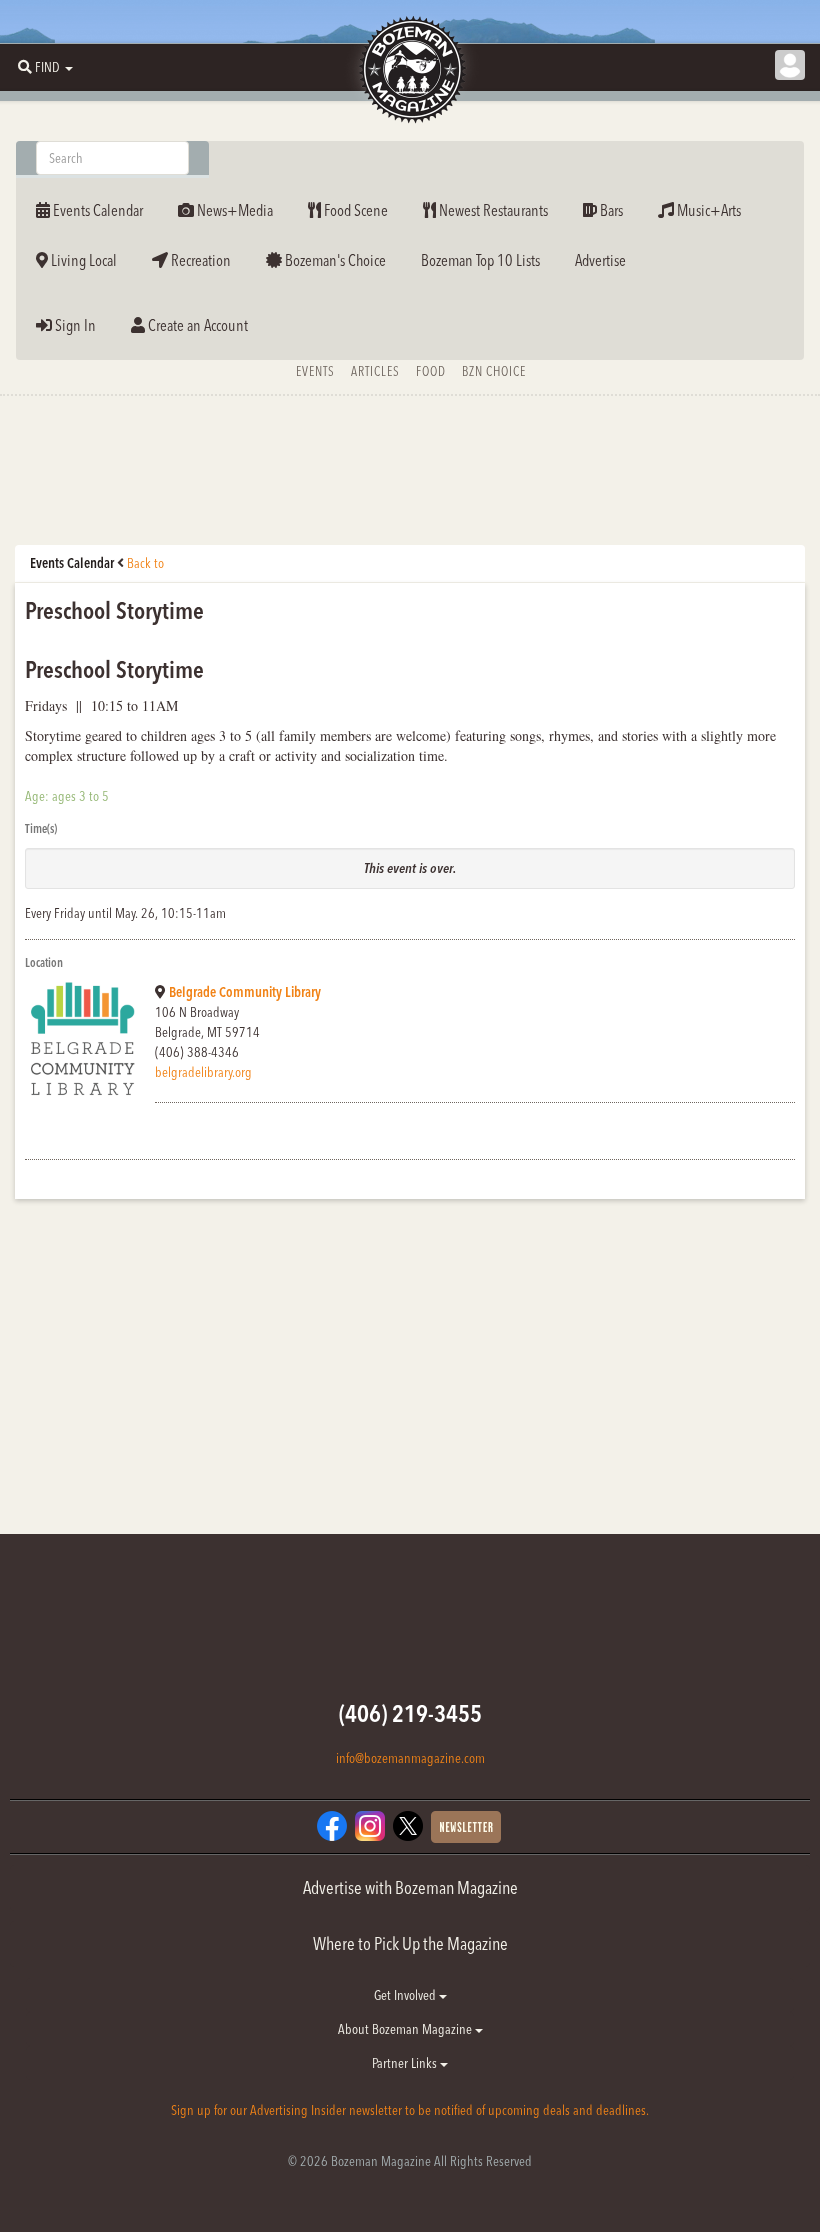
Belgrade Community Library (245, 992)
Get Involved (406, 1995)
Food (431, 371)
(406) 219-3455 (410, 1713)
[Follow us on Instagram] (370, 1825)
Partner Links (406, 2063)
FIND (47, 67)
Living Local (82, 260)
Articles (375, 371)
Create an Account (196, 325)
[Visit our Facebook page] (332, 1825)
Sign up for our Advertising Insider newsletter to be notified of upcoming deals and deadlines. (410, 2110)
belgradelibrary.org (203, 1072)
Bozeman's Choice (334, 260)
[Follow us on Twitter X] (408, 1825)
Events (315, 371)
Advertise (600, 260)
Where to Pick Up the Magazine (410, 1943)
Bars (610, 210)
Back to (145, 563)
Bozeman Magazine (410, 70)
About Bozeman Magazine (406, 2029)
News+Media (233, 210)
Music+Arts (707, 210)
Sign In (74, 325)
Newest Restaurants (492, 210)
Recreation (199, 260)
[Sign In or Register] (790, 65)
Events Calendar (96, 210)
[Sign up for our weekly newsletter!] (466, 1826)
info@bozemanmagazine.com (410, 1758)
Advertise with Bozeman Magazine (410, 1887)
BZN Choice (494, 371)
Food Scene (354, 210)
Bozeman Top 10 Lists (480, 260)
